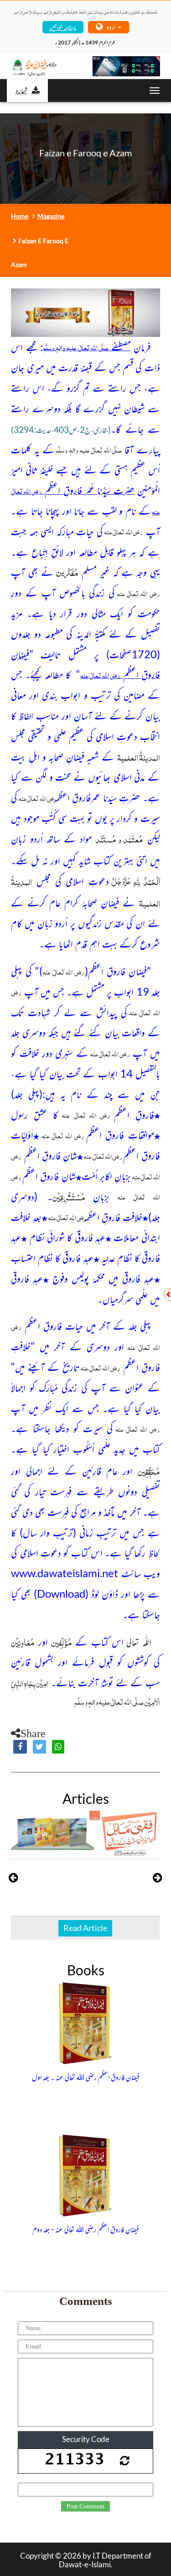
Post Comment (85, 2507)
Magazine (51, 216)
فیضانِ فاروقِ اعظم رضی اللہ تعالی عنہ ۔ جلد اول (86, 2077)
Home (20, 216)
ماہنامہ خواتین (63, 27)
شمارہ (21, 90)
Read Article (85, 1928)
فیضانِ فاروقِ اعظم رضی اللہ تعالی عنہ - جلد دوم (86, 2229)
